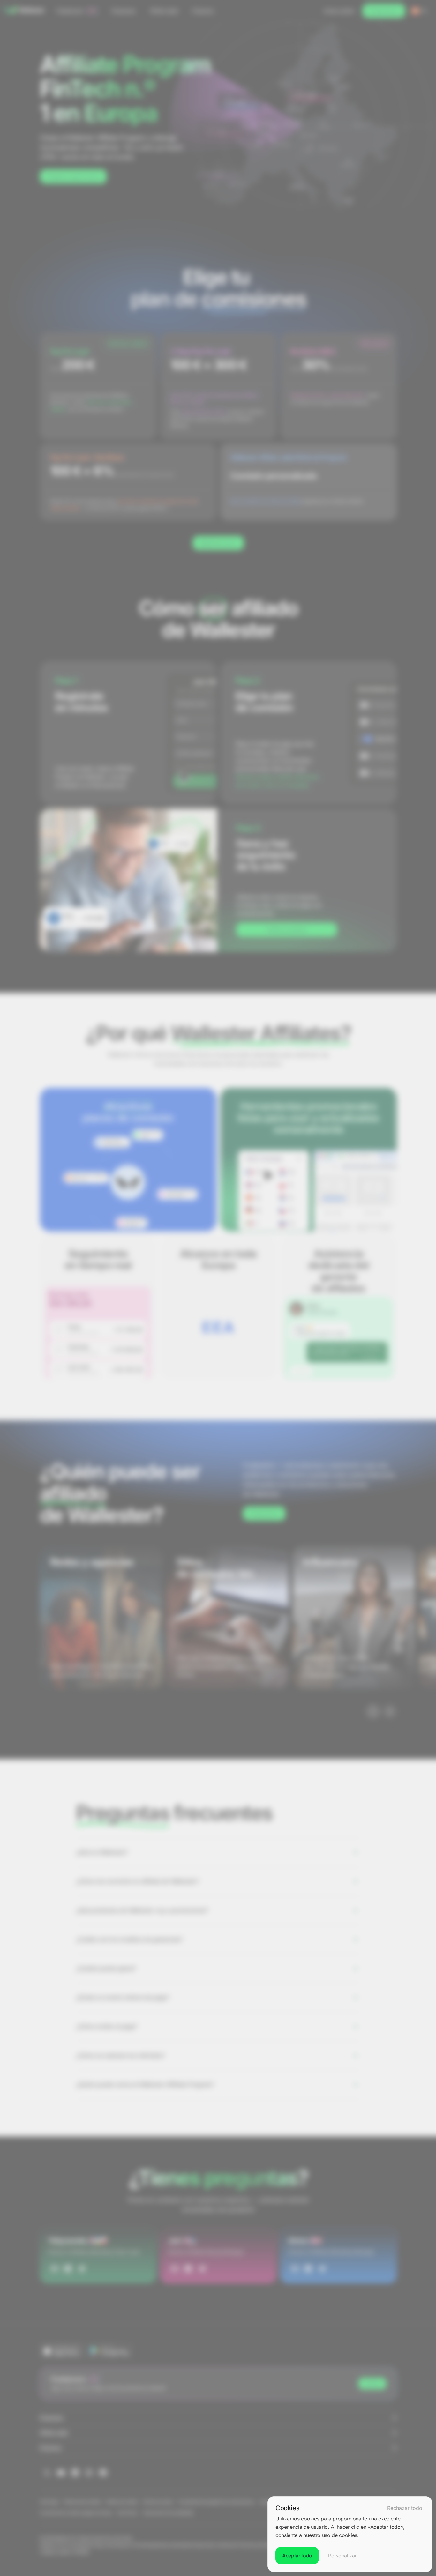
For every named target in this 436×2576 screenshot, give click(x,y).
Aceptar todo (297, 2556)
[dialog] (350, 2534)
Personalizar (342, 2556)
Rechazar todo (405, 2508)
